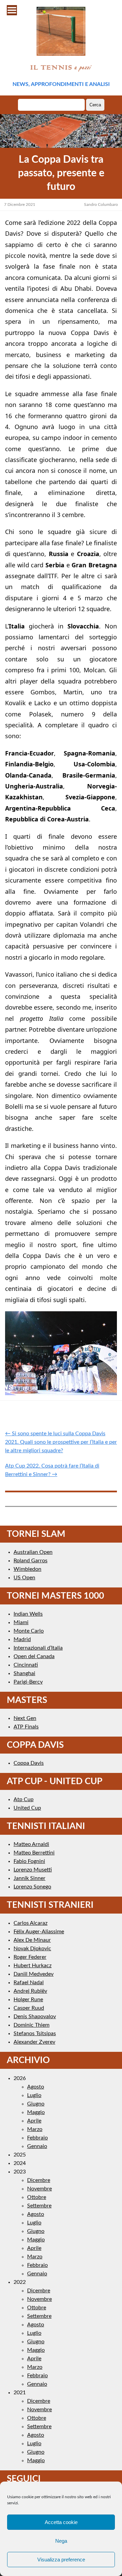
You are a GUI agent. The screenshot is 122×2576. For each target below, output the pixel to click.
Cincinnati (26, 1665)
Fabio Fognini (29, 1861)
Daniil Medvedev (34, 1974)
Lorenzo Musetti (33, 1870)
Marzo (35, 2129)
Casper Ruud (29, 2008)
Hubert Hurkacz (33, 1966)
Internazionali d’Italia (38, 1648)
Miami (21, 1622)
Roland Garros (30, 1561)
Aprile (34, 2121)
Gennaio (37, 2146)
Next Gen (25, 1718)
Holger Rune (28, 2000)
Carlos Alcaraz (30, 1923)
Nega (61, 2541)
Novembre (39, 2189)
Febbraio (37, 2138)
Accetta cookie (61, 2522)
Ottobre (37, 2197)
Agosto (36, 2087)
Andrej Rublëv (30, 1991)
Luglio (34, 2095)
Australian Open (33, 1552)
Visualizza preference (61, 2560)
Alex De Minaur (32, 1940)
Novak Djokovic (32, 1949)
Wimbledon (27, 1569)
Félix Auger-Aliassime (39, 1932)
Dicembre (39, 2180)
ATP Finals (26, 1727)
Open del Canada (34, 1656)
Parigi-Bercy (28, 1682)
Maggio (36, 2112)
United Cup (27, 1808)
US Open (24, 1578)
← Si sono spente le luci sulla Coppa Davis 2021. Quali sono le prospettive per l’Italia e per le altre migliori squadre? (61, 1442)
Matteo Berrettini (34, 1853)
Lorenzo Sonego (32, 1887)
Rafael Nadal (29, 1983)
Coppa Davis (29, 1763)
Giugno (36, 2104)
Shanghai (24, 1673)
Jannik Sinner (29, 1878)
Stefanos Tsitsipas (35, 2033)
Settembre (39, 2206)
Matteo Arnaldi (31, 1844)
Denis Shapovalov (35, 2017)
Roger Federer (30, 1957)
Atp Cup (24, 1799)
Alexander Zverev (34, 2042)
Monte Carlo (29, 1631)
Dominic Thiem (32, 2025)
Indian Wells (28, 1614)
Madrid (22, 1639)
